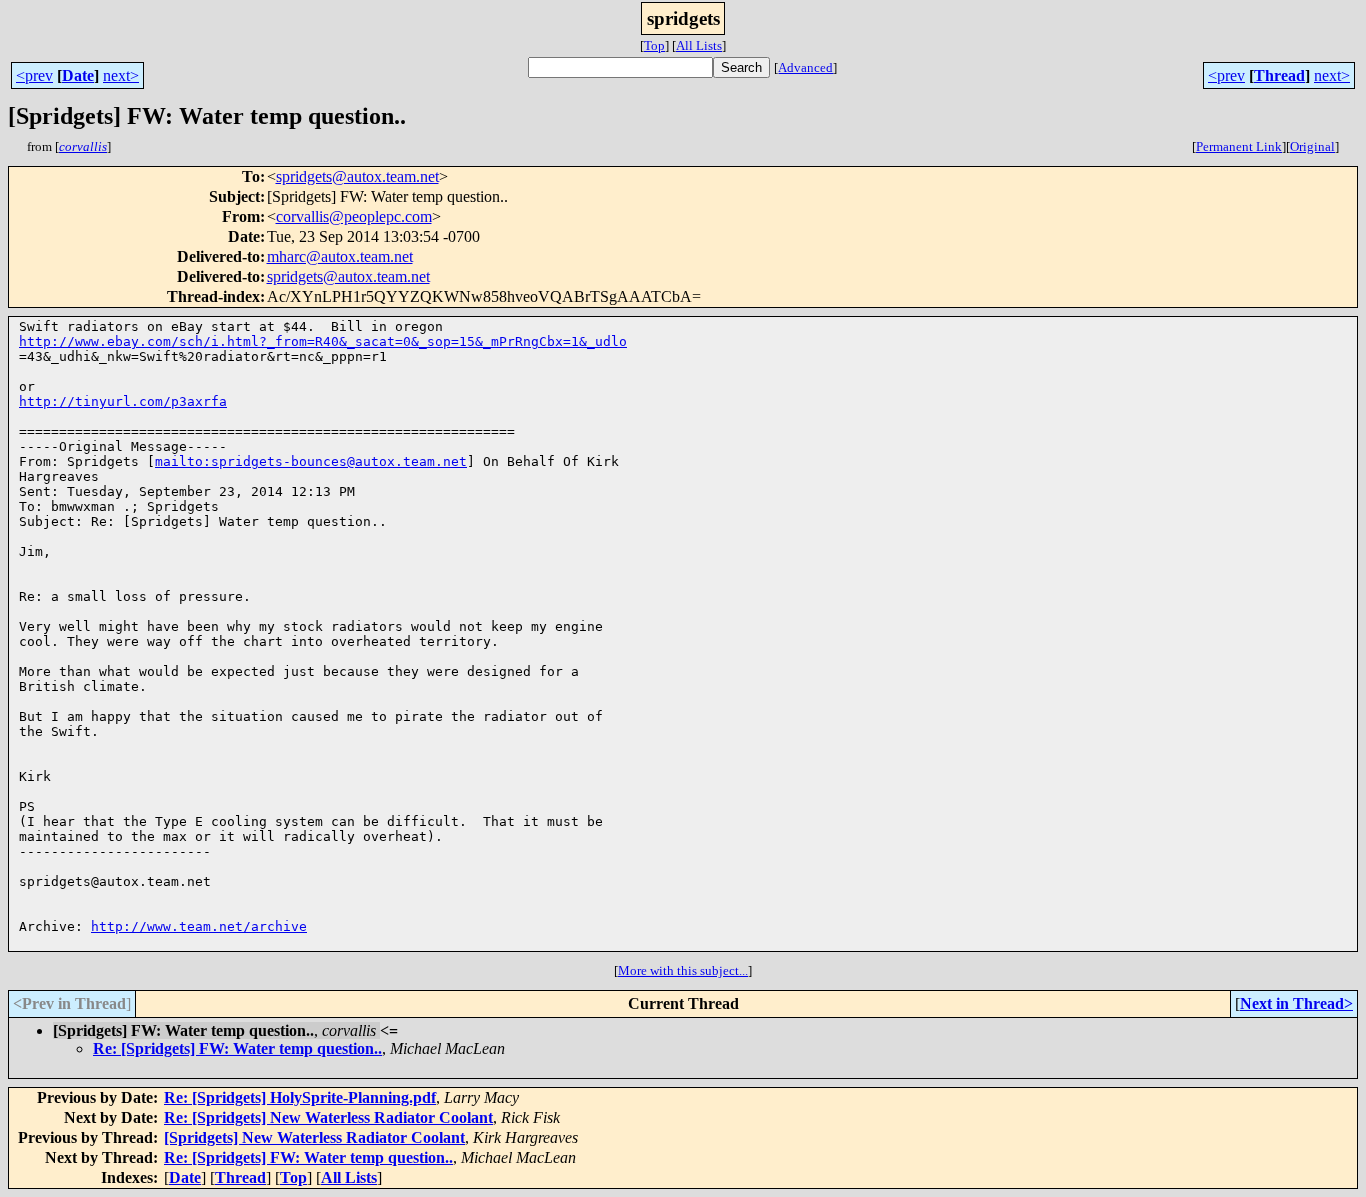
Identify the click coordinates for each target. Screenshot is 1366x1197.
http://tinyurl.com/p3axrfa (123, 401)
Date (78, 75)
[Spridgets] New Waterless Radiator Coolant (314, 1137)
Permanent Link (1239, 146)
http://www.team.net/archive (199, 926)
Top (654, 45)
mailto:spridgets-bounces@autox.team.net (311, 461)
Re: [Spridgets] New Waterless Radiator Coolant (328, 1117)
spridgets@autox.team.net (357, 176)
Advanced (805, 67)
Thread (1279, 75)
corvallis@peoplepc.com (354, 216)
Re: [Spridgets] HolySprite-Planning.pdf (300, 1097)
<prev (34, 75)
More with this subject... (683, 970)
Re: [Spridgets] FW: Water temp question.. (237, 1048)
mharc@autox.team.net (340, 256)
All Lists (699, 45)
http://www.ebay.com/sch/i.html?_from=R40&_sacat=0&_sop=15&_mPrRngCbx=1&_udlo (323, 341)
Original (1312, 146)
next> (121, 75)
